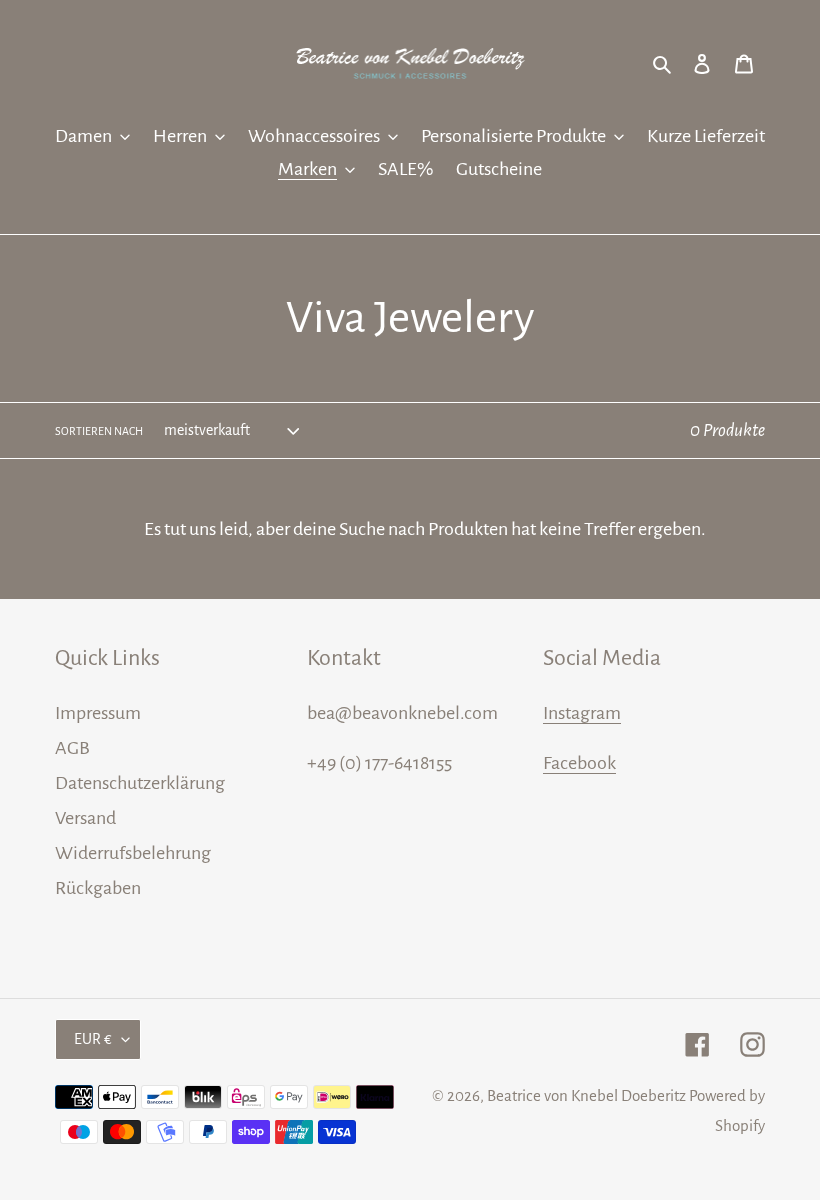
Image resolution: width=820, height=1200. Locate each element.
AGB (72, 748)
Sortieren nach (99, 431)
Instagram (582, 713)
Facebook (579, 763)
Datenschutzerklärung (140, 783)
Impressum (98, 713)
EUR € (93, 1039)
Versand (85, 818)
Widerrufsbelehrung (133, 853)
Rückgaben (98, 888)
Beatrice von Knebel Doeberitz (586, 1095)
